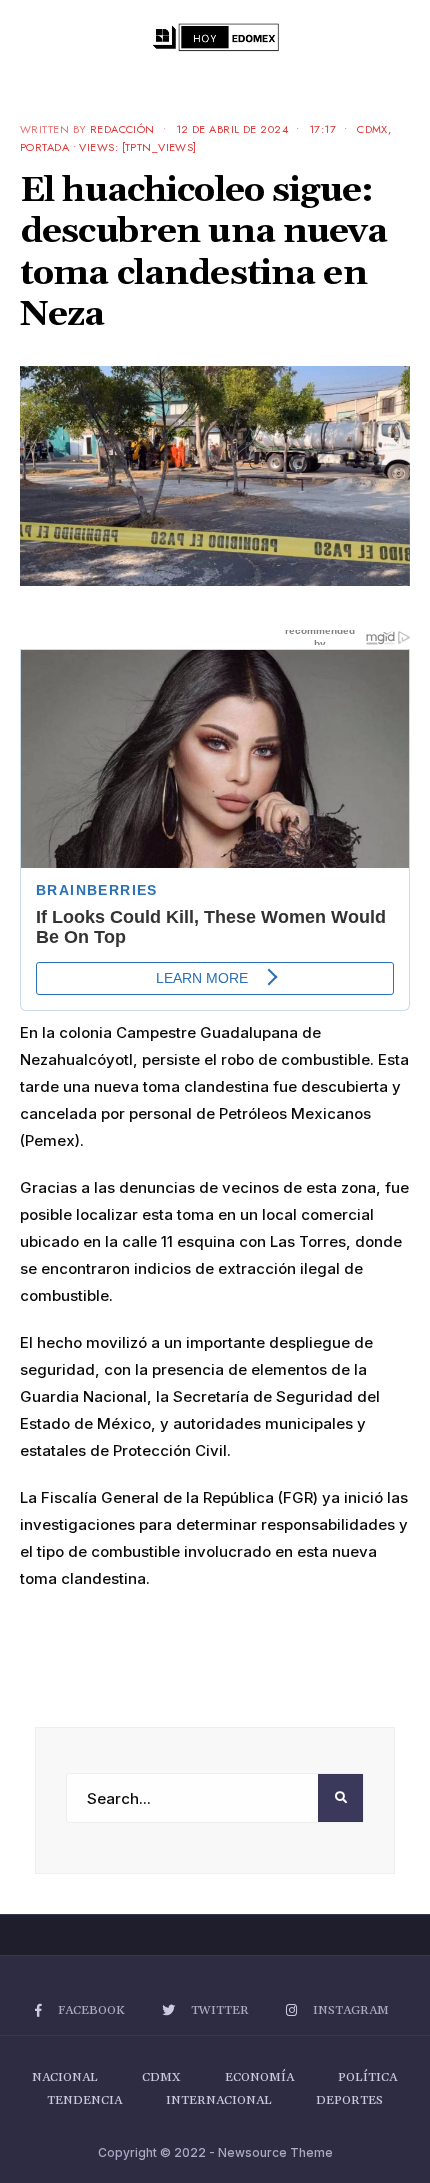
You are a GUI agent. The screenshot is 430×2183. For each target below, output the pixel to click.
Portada (44, 147)
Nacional (65, 2077)
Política (367, 2077)
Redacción (122, 129)
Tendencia (84, 2100)
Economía (259, 2077)
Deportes (349, 2100)
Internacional (219, 2100)
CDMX (372, 129)
